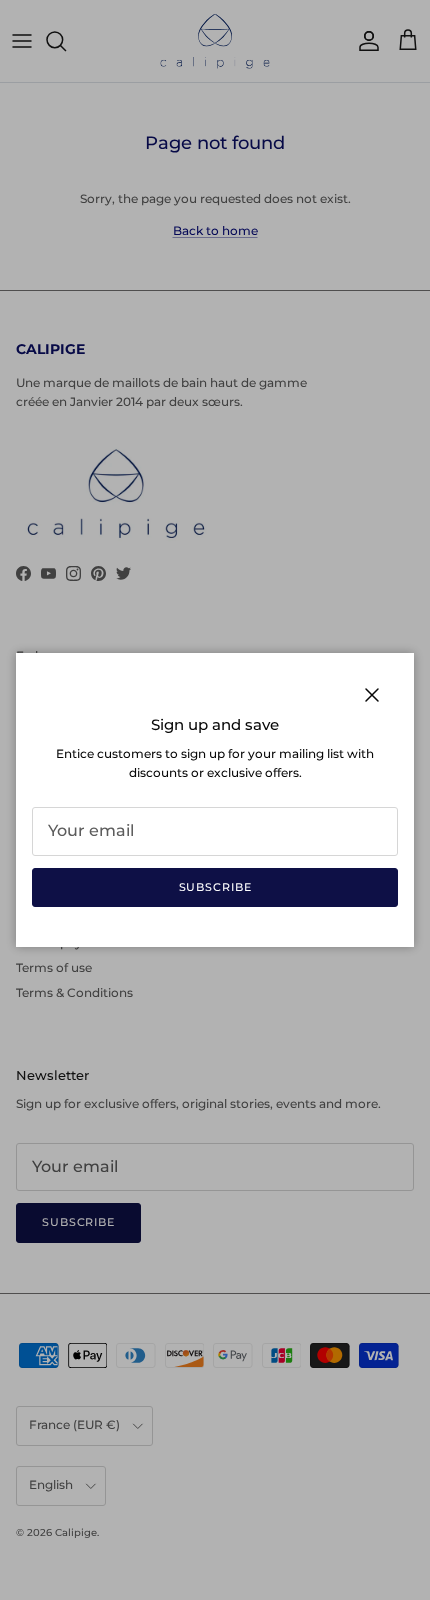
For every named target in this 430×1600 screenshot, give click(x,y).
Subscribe (215, 887)
